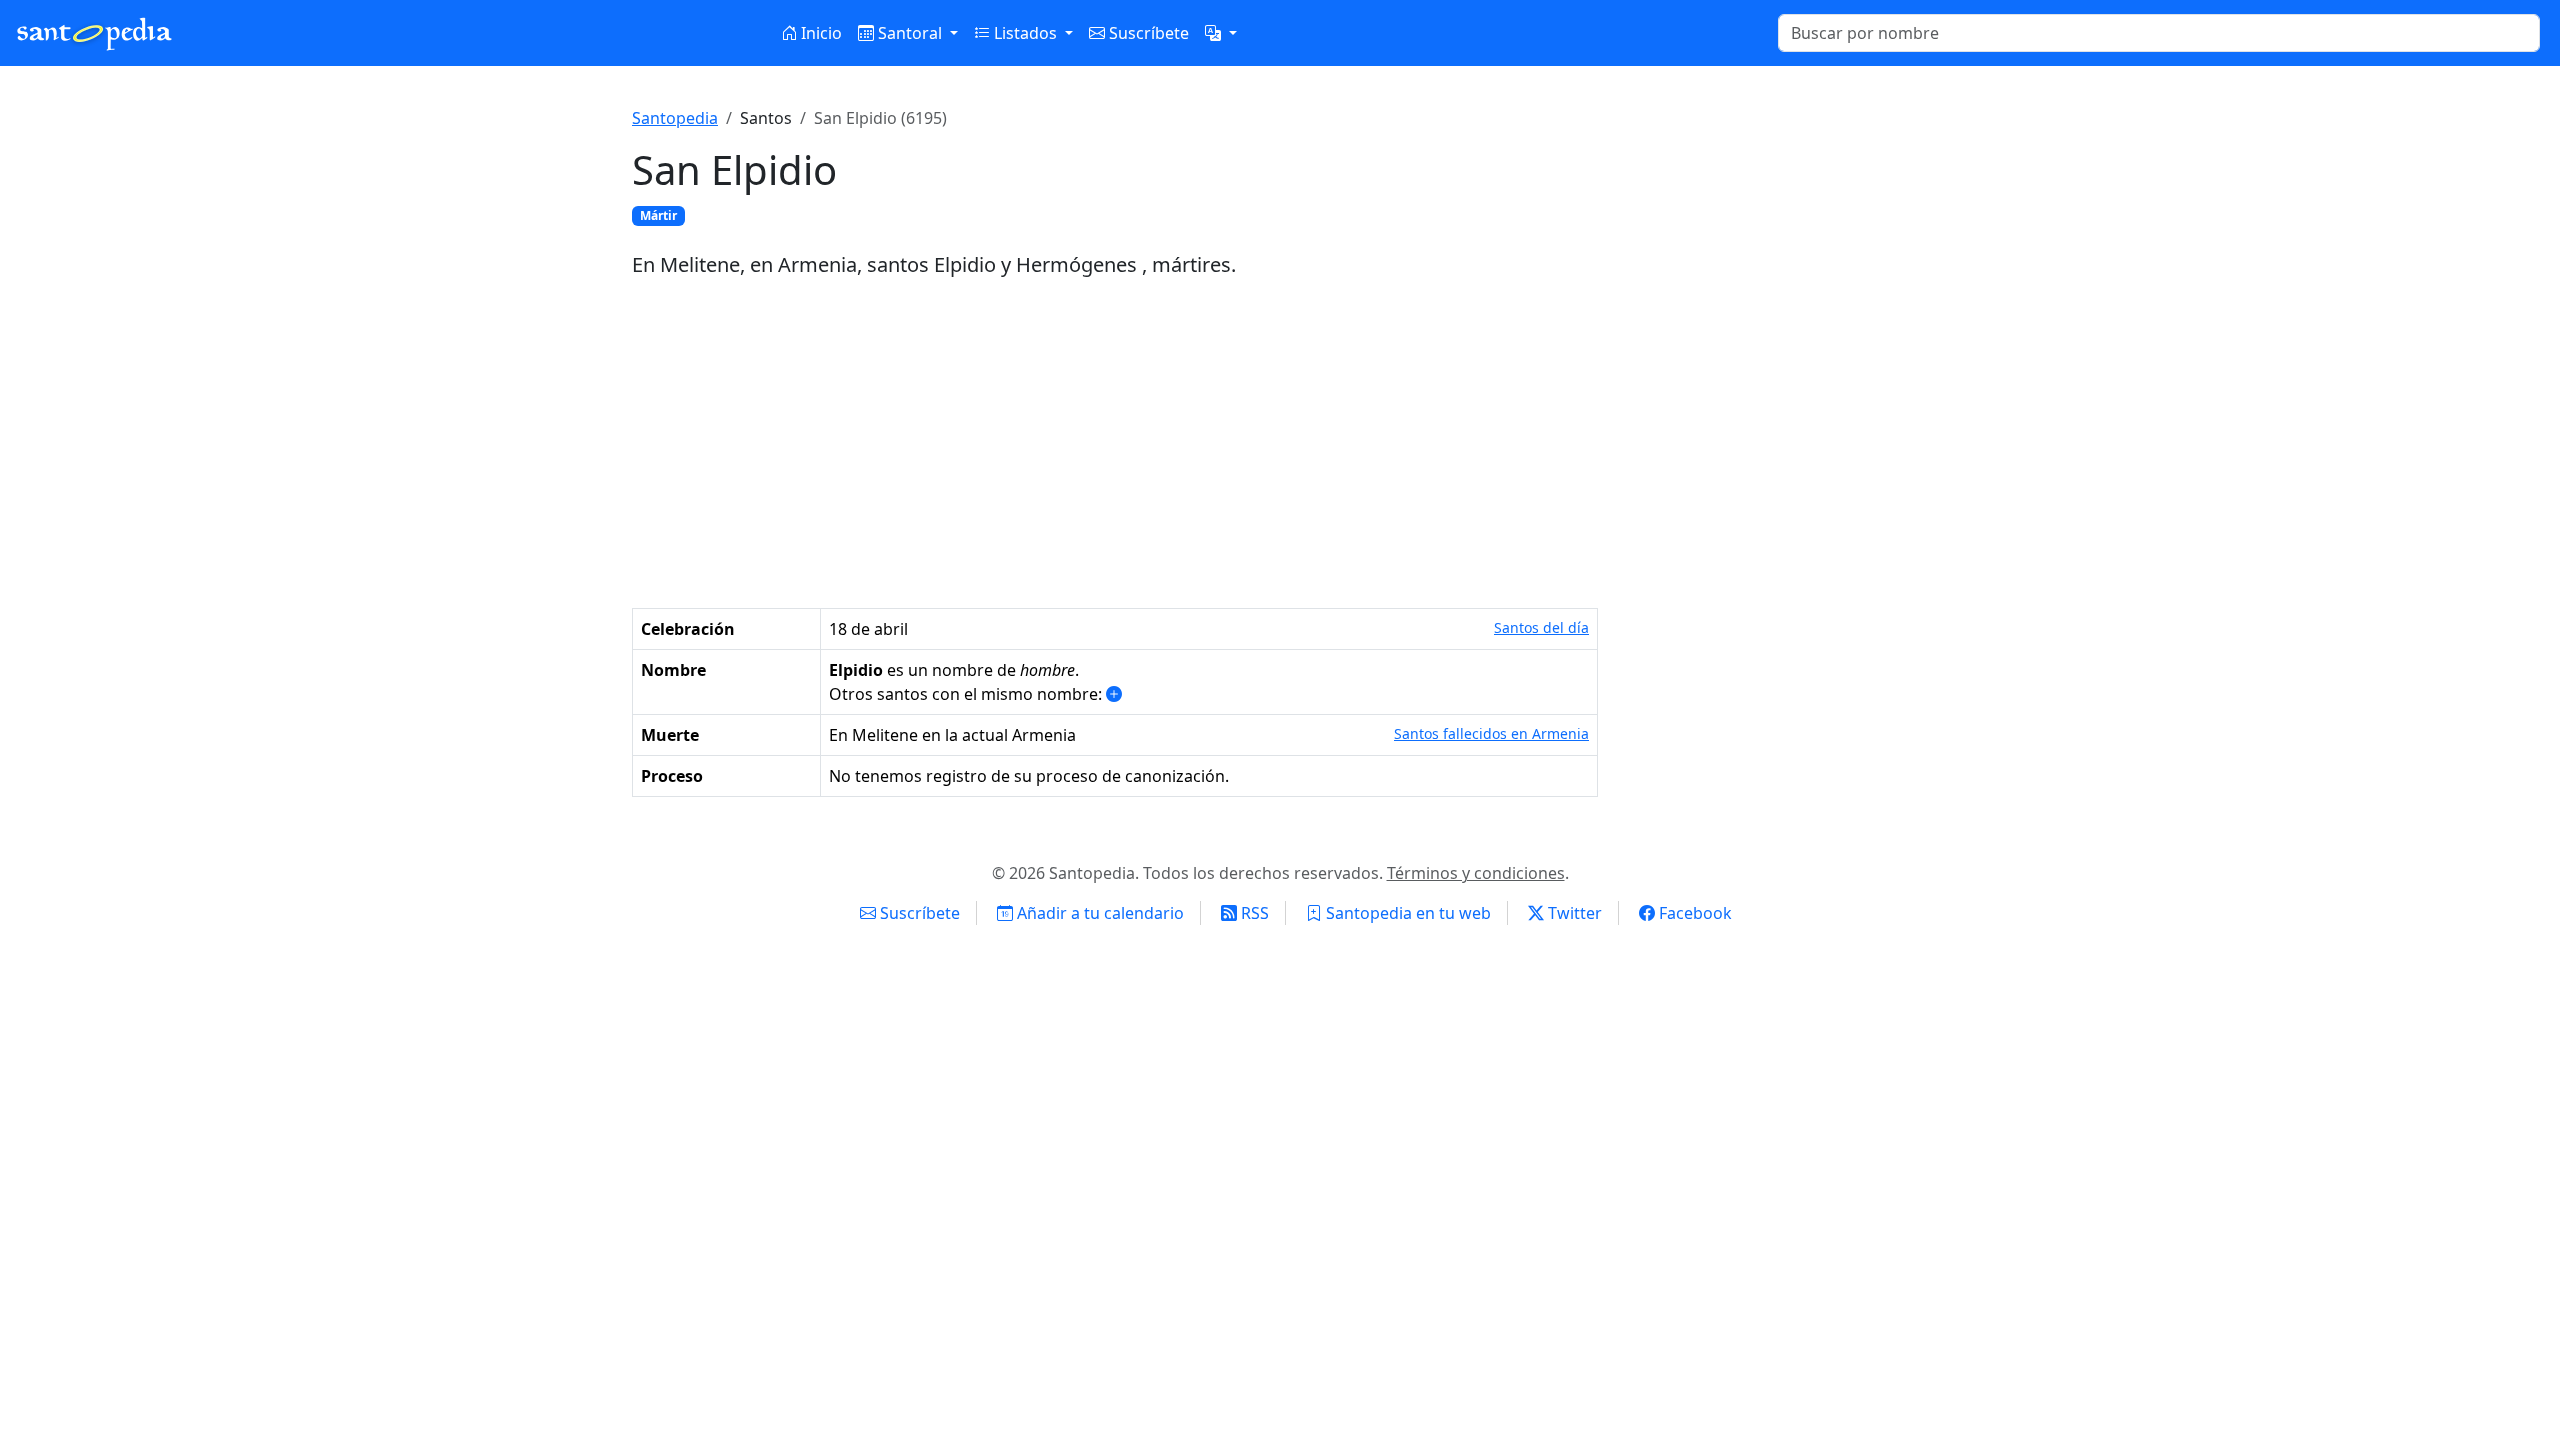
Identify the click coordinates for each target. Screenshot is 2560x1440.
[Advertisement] (1280, 444)
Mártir (658, 215)
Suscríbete (1147, 33)
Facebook (1693, 913)
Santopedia (675, 118)
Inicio (819, 33)
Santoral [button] (910, 33)
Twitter (1573, 913)
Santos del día (1541, 627)
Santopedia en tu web (1406, 913)
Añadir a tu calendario (1098, 913)
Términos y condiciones (1476, 873)
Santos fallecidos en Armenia (1491, 733)
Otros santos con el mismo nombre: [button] (967, 694)
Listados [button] (1025, 33)
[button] (1221, 33)
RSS (1253, 913)
